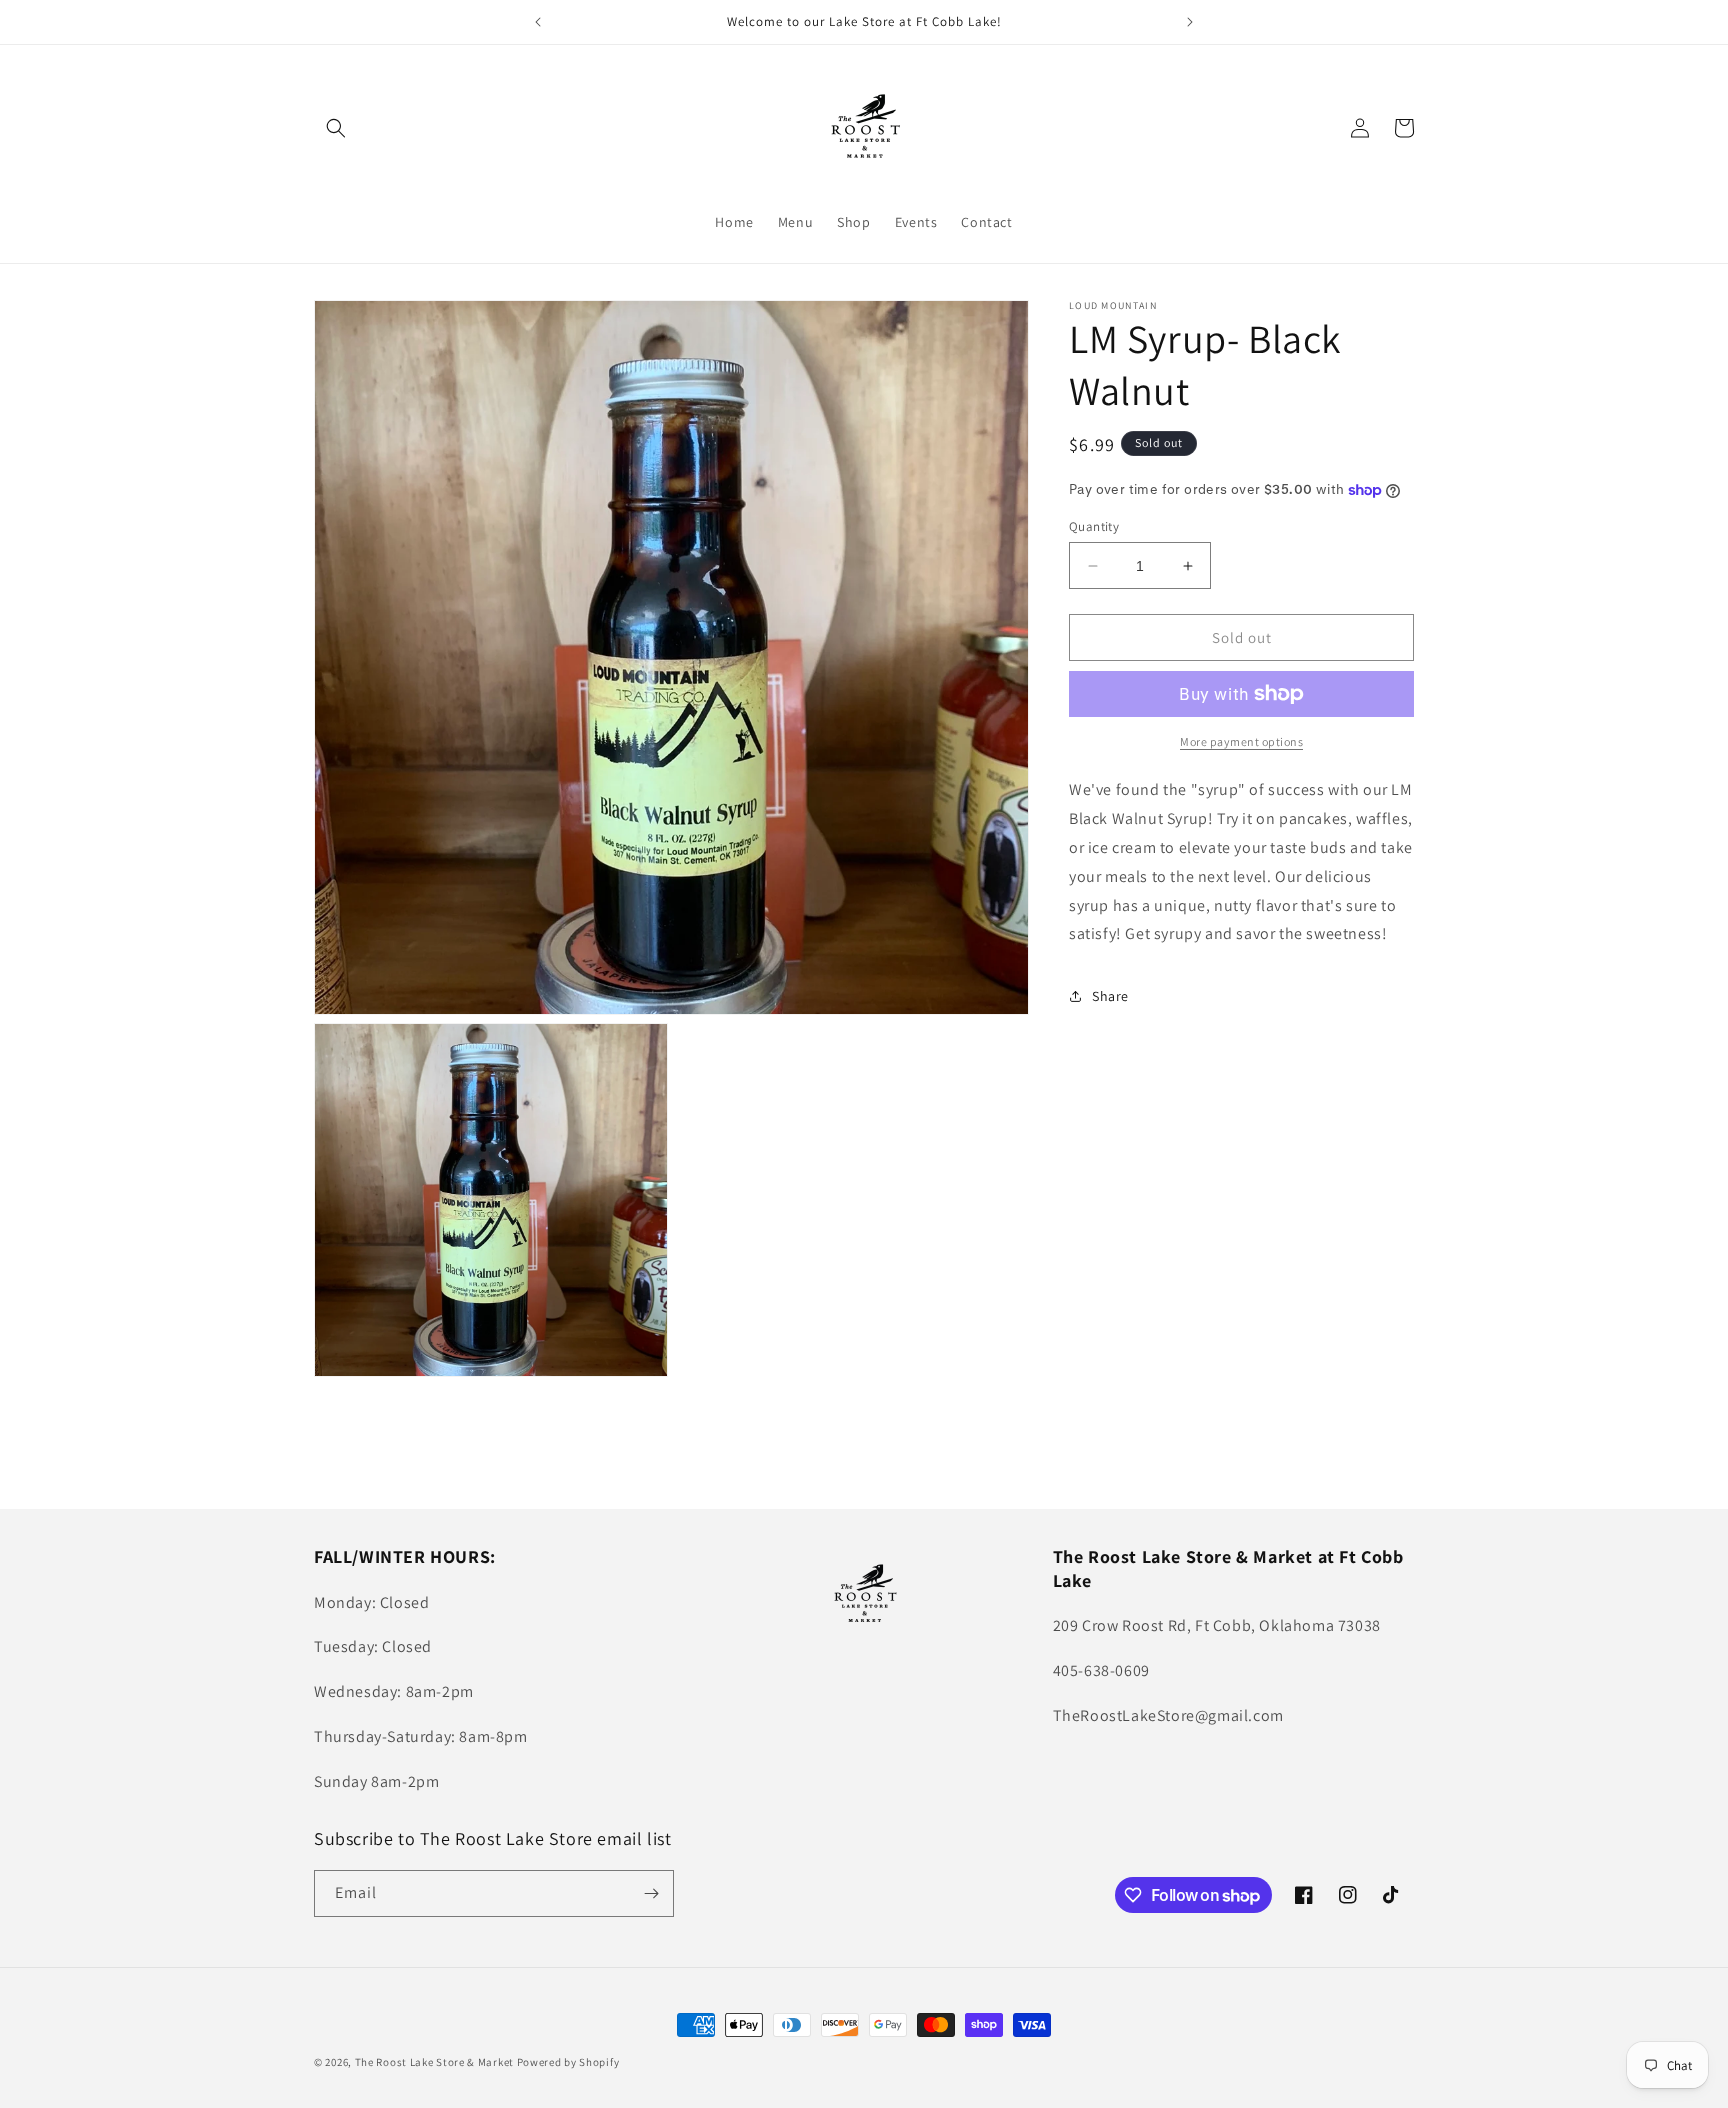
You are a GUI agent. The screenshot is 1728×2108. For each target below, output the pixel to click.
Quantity (1094, 526)
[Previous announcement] (538, 22)
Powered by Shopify (568, 2062)
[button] (336, 128)
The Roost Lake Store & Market (434, 2062)
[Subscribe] (651, 1893)
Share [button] (1110, 996)
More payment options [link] (1241, 741)
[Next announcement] (1190, 22)
